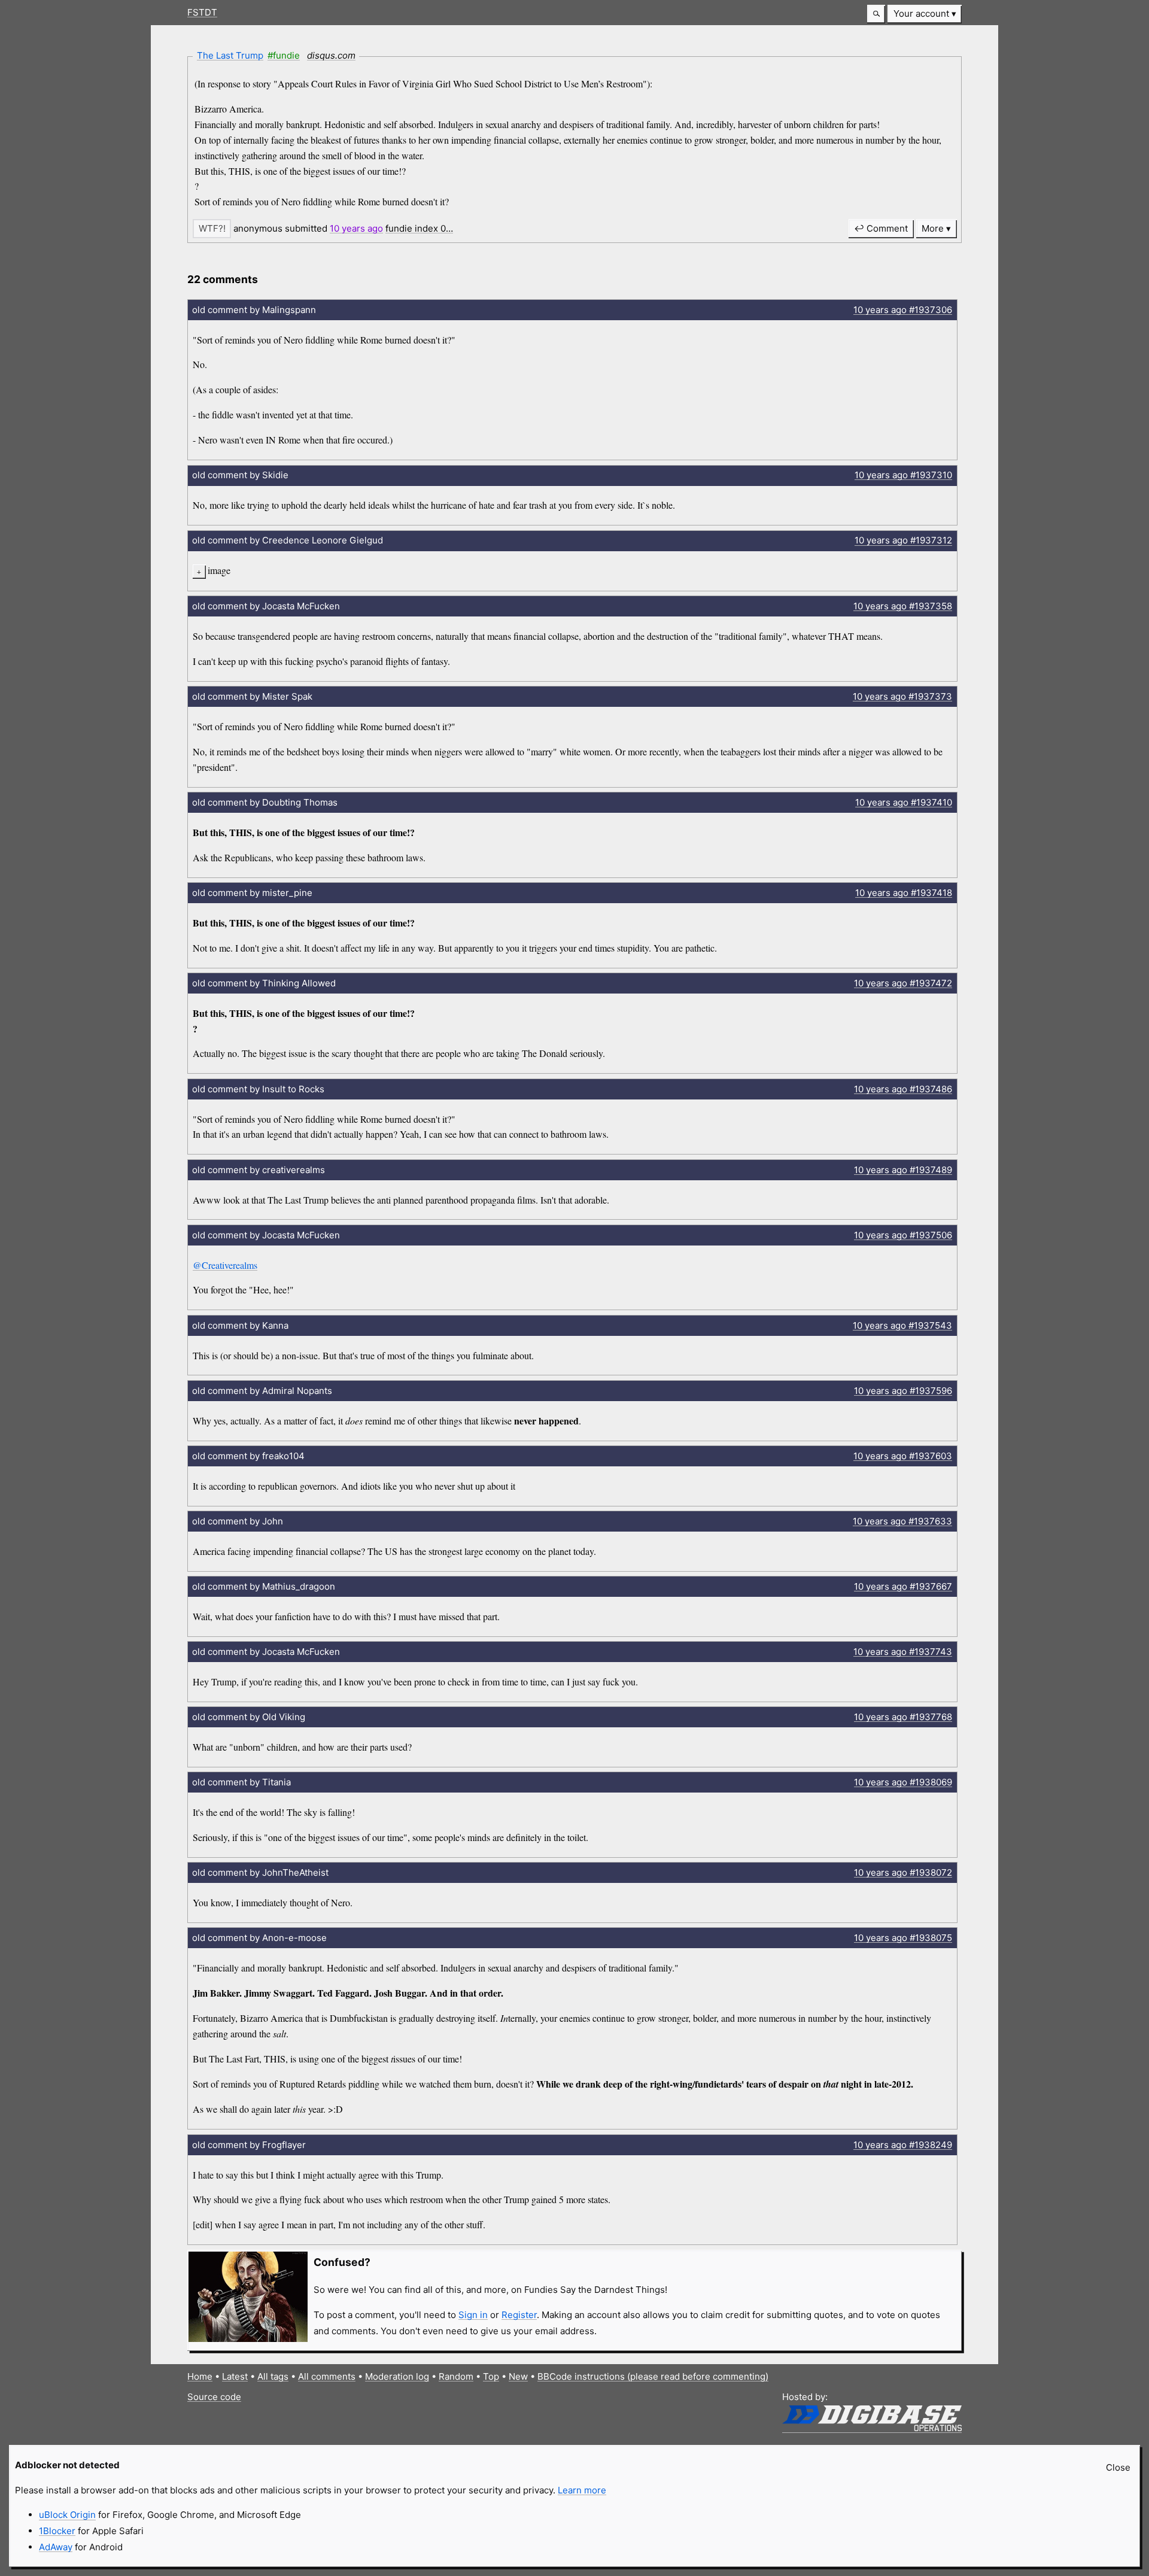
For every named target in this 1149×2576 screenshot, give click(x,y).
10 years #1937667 (903, 1586)
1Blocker (57, 2531)
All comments (327, 2376)
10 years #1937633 (902, 1521)
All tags (273, 2376)
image (219, 570)
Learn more (582, 2490)
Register (519, 2315)
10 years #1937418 (904, 893)
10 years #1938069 (903, 1782)
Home (200, 2376)
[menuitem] (925, 14)
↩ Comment (881, 228)
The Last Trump (230, 55)
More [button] (933, 228)
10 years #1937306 (903, 310)
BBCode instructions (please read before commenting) (653, 2376)
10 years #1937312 (903, 540)
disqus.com (331, 55)
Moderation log (397, 2376)
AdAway (56, 2547)
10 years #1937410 (904, 802)
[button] (876, 14)
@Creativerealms (225, 1265)
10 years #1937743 (903, 1652)
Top (491, 2376)
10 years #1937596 (903, 1391)
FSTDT (202, 12)
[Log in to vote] (212, 228)
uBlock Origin (67, 2515)
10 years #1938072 (903, 1872)
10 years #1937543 (902, 1325)
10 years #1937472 (903, 983)
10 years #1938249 (903, 2145)
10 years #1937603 (903, 1456)
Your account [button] (921, 13)
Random (456, 2376)
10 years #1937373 (902, 696)
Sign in (473, 2315)
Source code (214, 2397)
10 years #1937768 (903, 1717)
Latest (235, 2376)
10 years (356, 228)
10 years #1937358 (903, 606)
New (518, 2376)
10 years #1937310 (903, 475)
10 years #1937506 (903, 1235)
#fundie (284, 55)
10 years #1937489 (903, 1170)
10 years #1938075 (903, 1938)
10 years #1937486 (903, 1089)
